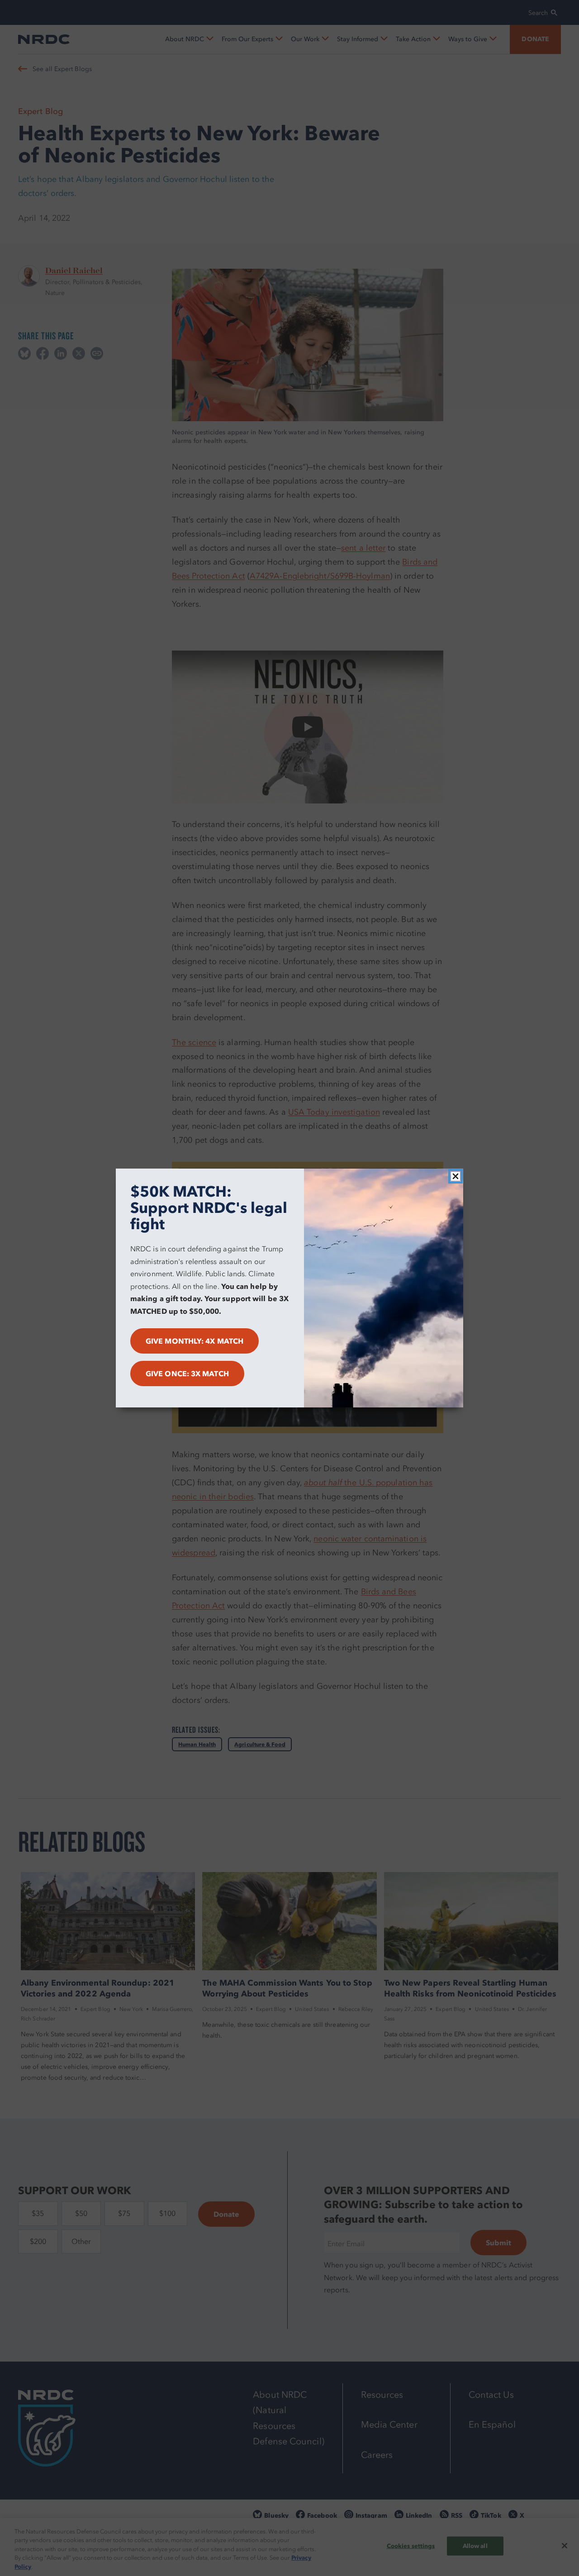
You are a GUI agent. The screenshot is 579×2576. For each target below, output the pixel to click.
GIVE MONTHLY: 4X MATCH (195, 1341)
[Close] (456, 1176)
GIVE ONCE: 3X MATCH (187, 1374)
